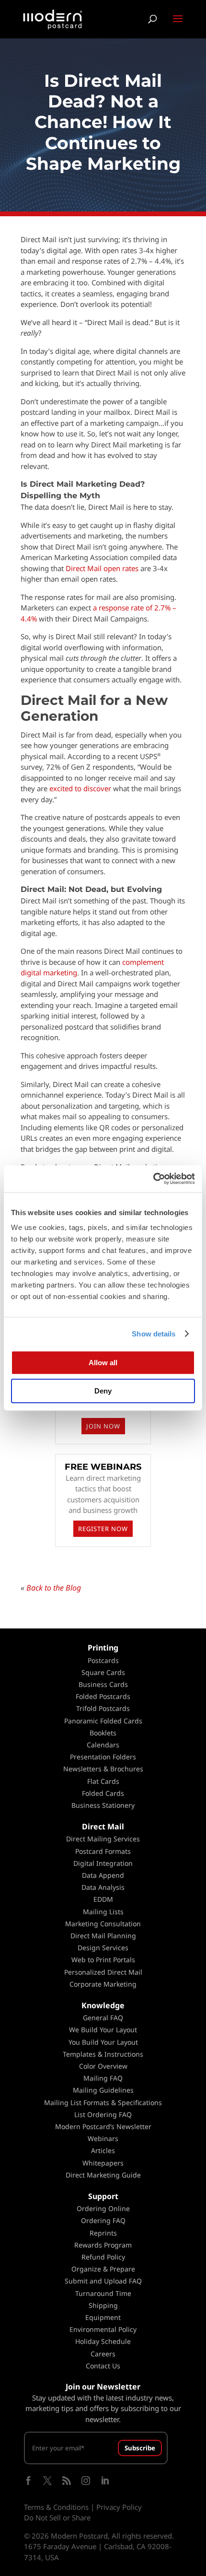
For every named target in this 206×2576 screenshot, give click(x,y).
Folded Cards (103, 1793)
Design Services (103, 1948)
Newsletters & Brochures (103, 1769)
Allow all (103, 1363)
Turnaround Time (103, 2293)
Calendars (103, 1745)
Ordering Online (103, 2208)
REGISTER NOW (103, 1529)
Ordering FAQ (103, 2220)
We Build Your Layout (103, 2030)
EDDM (103, 1899)
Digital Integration (103, 1863)
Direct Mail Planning (103, 1936)
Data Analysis (103, 1887)
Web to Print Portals (103, 1960)
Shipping (103, 2305)
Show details (154, 1334)
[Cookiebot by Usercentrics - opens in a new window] (153, 1179)
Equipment (103, 2317)
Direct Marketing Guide (103, 2175)
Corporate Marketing (103, 1984)
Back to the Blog (54, 1588)
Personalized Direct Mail (103, 1972)
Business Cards (103, 1684)
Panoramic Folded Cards (103, 1721)
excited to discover (80, 788)
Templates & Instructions (103, 2054)
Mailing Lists (103, 1912)
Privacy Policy (119, 2507)
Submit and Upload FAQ (103, 2281)
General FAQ (103, 2018)
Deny (103, 1391)
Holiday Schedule (103, 2341)
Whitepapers (103, 2163)
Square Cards (103, 1672)
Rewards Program (103, 2245)
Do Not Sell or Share (57, 2517)
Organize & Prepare (103, 2269)
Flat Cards (103, 1781)
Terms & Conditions (56, 2507)
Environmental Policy (103, 2329)
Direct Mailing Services (103, 1839)
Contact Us (103, 2366)
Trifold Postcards (103, 1708)
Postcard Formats (103, 1851)
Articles (103, 2150)
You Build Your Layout (103, 2042)
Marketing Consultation (103, 1924)
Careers (103, 2354)
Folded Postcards (103, 1696)
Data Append (103, 1875)
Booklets (103, 1733)
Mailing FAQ (103, 2078)
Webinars (103, 2138)
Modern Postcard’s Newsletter (103, 2126)
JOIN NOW (103, 1426)
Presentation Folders (103, 1757)
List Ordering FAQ (103, 2114)
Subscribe (140, 2448)
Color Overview (103, 2066)
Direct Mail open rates (102, 568)
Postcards (103, 1660)
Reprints (103, 2233)
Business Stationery (103, 1805)
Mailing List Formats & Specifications (103, 2102)
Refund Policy (103, 2257)
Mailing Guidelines (103, 2090)
